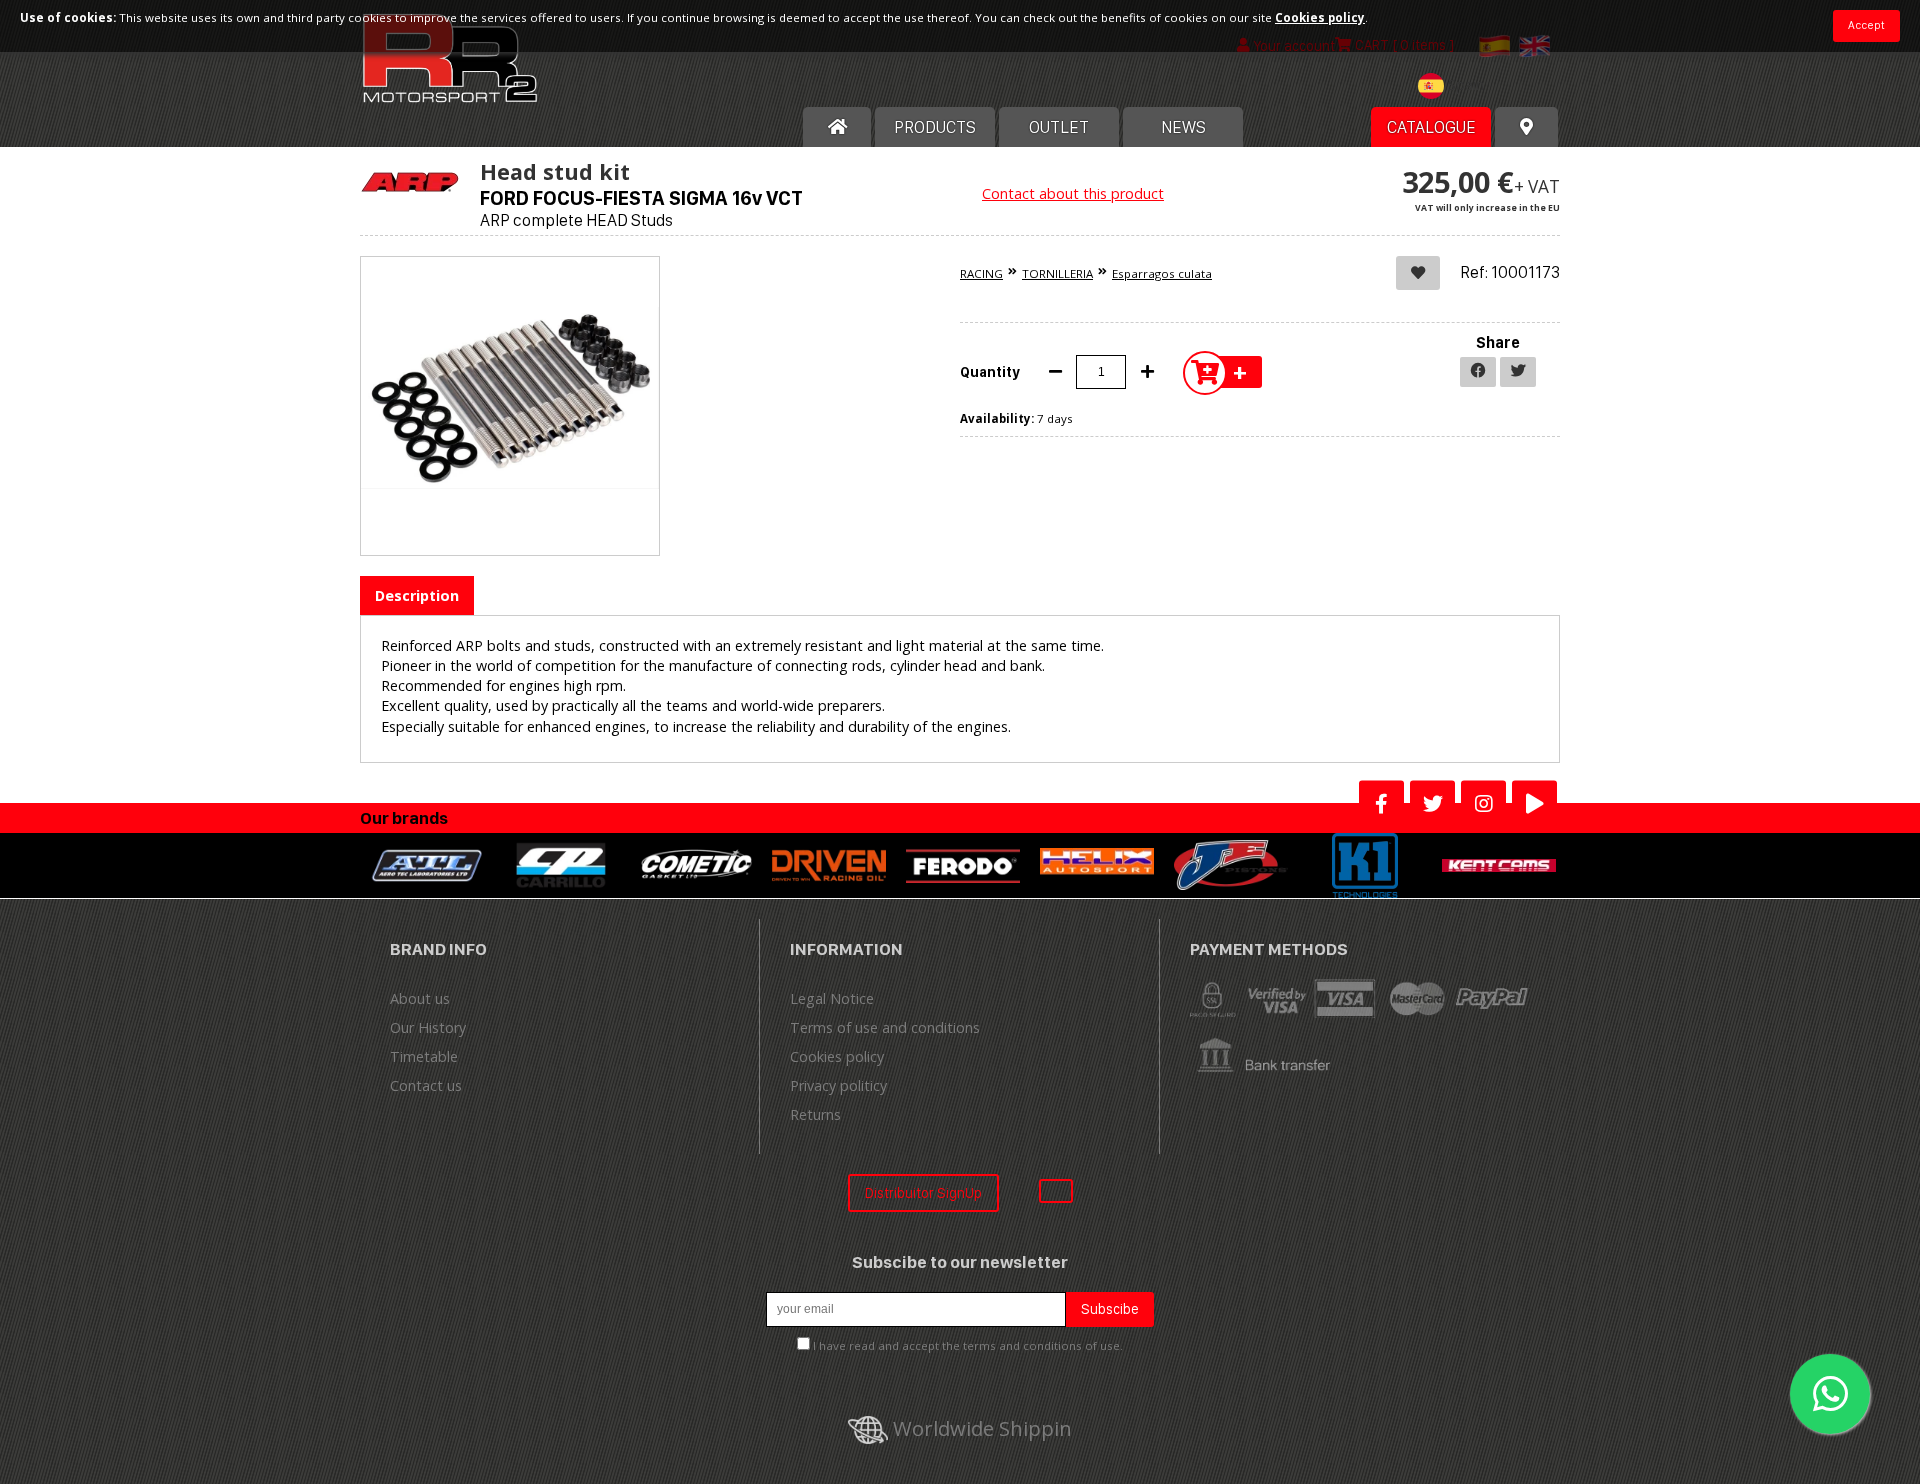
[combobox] (1456, 88)
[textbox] (1456, 86)
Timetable (424, 1056)
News (1183, 127)
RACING (981, 273)
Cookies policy (837, 1056)
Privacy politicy (838, 1085)
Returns (815, 1114)
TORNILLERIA (1057, 273)
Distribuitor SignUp (923, 1192)
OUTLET (1059, 127)
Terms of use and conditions (885, 1027)
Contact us (426, 1085)
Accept (1866, 25)
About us (420, 998)
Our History (428, 1027)
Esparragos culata (1162, 273)
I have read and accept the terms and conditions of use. (968, 1345)
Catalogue (1431, 127)
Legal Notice (832, 998)
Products (935, 127)
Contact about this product (1073, 193)
